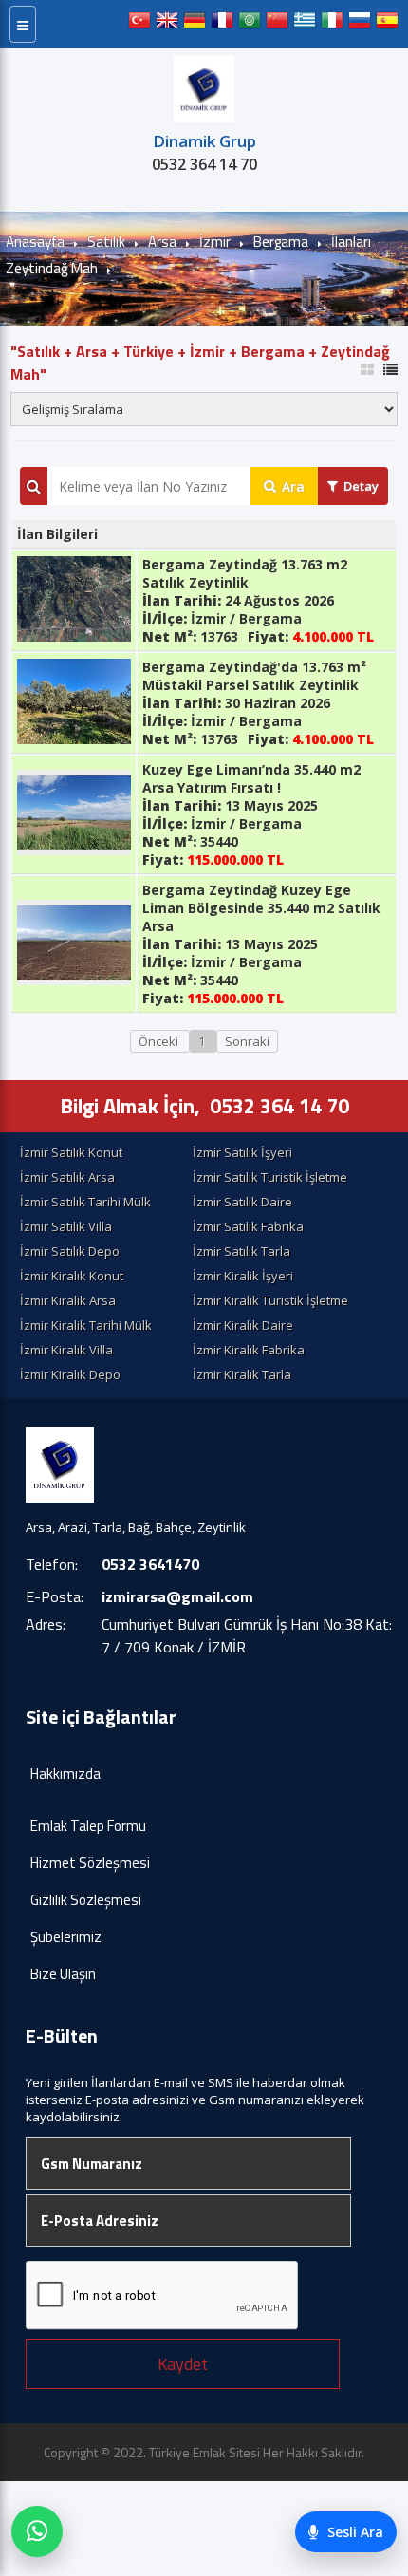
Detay (361, 486)
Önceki (160, 1041)
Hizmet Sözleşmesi (90, 1863)
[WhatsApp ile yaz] (37, 2531)
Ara (293, 486)
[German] (195, 24)
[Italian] (332, 24)
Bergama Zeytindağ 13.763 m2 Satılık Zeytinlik (245, 573)
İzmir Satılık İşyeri (242, 1152)
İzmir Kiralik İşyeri (243, 1276)
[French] (222, 24)
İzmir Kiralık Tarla (242, 1374)
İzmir (215, 242)
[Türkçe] (139, 24)
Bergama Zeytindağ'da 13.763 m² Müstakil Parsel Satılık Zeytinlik (254, 676)
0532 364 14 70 (204, 164)
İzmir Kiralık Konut (72, 1276)
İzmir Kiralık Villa (66, 1350)
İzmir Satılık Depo (70, 1251)
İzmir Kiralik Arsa (68, 1300)
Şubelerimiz (66, 1937)
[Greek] (305, 24)
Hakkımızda (65, 1773)
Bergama (281, 242)
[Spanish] (387, 24)
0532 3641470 (150, 1564)
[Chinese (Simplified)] (277, 24)
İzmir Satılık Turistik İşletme (270, 1177)
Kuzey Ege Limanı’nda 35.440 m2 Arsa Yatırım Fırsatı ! (251, 778)
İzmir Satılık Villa (66, 1226)
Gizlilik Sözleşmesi (86, 1900)
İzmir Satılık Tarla (241, 1251)
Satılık (106, 242)
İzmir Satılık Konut (71, 1152)
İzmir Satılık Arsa (67, 1177)
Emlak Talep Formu (88, 1826)
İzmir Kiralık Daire (243, 1325)
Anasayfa (35, 242)
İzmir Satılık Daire (242, 1202)
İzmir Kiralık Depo (70, 1374)
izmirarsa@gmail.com (177, 1596)
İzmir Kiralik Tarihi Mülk (86, 1325)
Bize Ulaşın (63, 1974)
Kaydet (183, 2364)
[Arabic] (250, 24)
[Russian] (360, 24)
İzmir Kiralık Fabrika (249, 1350)
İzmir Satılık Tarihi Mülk (85, 1202)
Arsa (162, 242)
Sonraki (247, 1041)
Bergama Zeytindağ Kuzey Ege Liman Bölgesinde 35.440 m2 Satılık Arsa (261, 908)
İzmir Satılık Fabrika (248, 1226)
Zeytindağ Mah (52, 268)
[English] (167, 24)
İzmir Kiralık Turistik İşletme (270, 1300)
